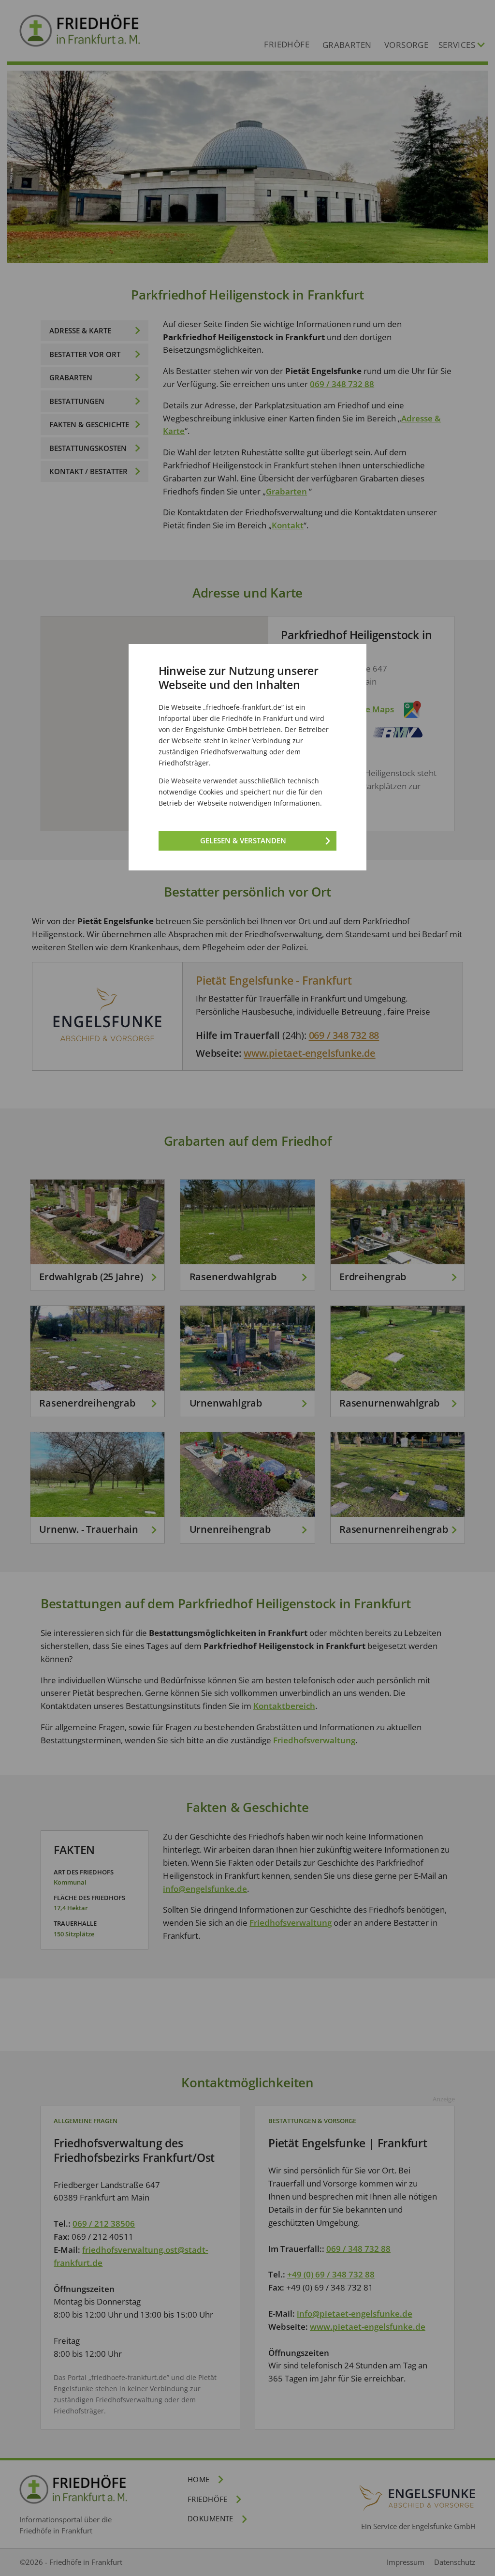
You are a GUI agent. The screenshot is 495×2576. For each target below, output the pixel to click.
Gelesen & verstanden (243, 840)
